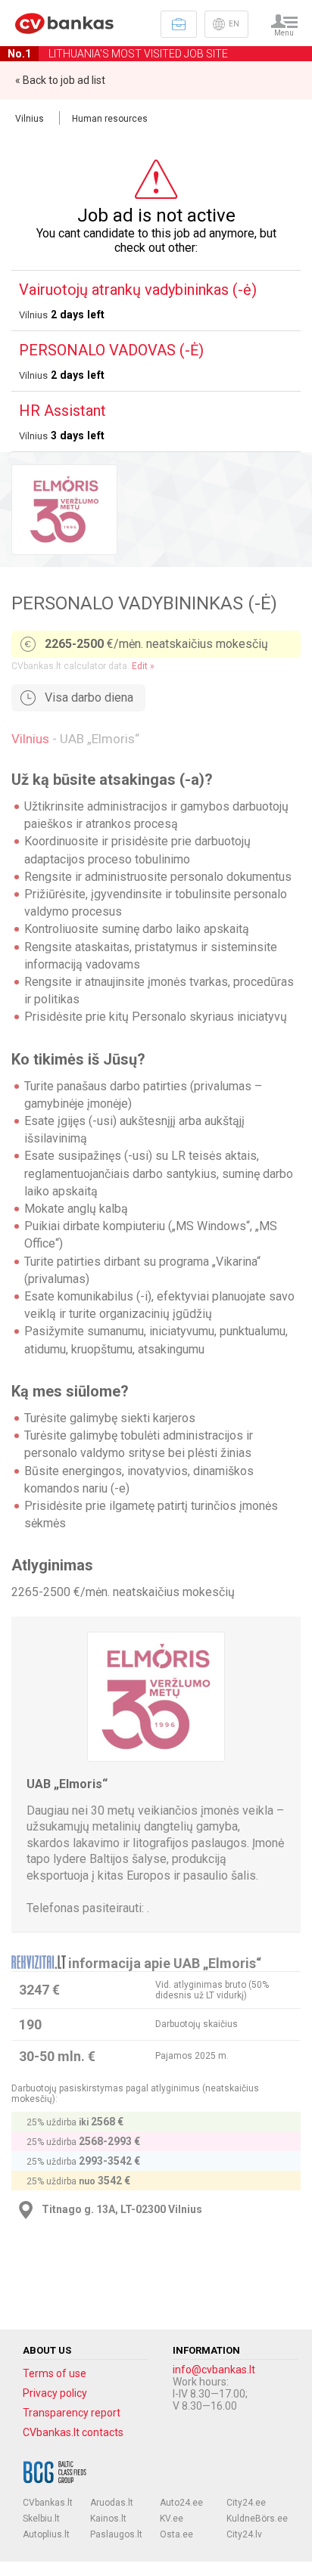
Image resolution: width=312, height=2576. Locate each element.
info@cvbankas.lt (214, 2370)
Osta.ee (176, 2534)
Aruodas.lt (112, 2503)
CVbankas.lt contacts (73, 2432)
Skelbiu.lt (41, 2519)
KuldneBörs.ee (257, 2519)
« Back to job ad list (60, 80)
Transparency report (72, 2413)
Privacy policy (55, 2393)
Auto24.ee (181, 2503)
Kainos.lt (108, 2519)
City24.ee (246, 2503)
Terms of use (55, 2373)
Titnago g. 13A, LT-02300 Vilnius (122, 2209)
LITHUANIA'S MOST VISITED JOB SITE (118, 54)
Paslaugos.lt (116, 2534)
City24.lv (244, 2534)
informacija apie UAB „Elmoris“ (165, 1963)
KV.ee (172, 2519)
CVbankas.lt (48, 2503)
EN (234, 24)
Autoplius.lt (46, 2534)
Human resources (110, 119)
